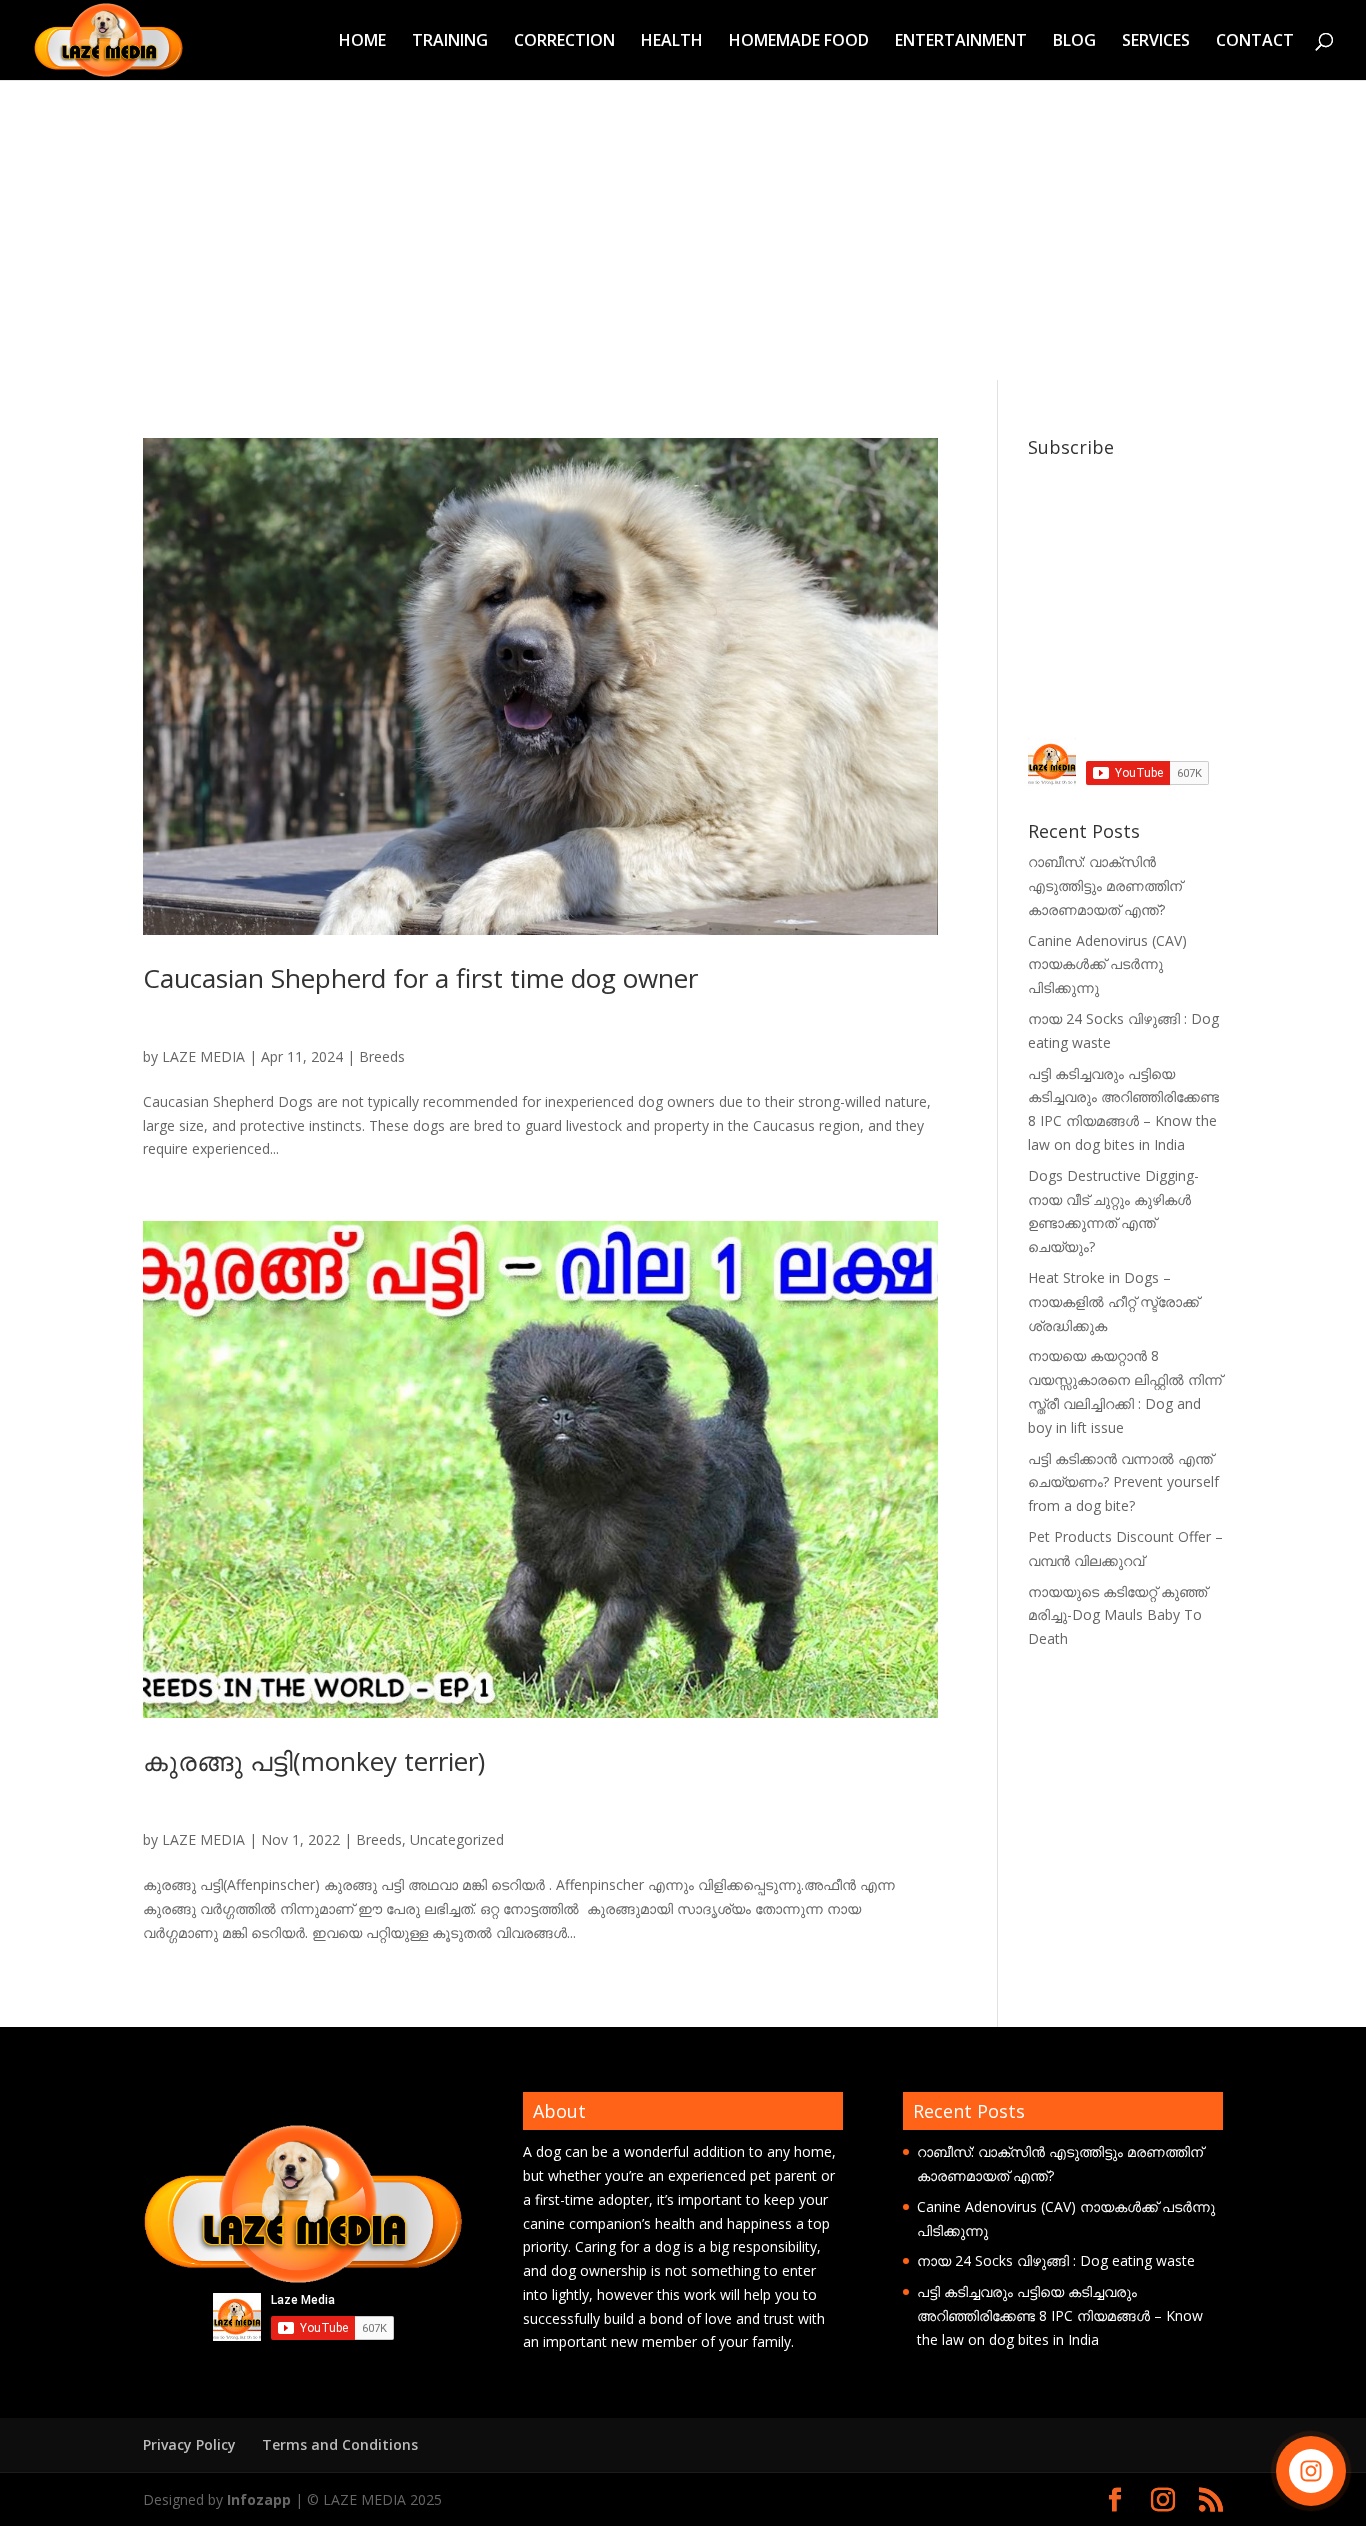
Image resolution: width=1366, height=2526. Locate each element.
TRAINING (450, 42)
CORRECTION (564, 42)
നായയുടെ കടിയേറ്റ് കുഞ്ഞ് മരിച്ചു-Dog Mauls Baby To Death (1117, 1615)
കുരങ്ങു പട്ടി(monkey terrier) (314, 1761)
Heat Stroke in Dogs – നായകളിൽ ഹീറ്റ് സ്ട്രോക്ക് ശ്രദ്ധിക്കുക (1113, 1301)
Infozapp (259, 2499)
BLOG (1074, 42)
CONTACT (1255, 42)
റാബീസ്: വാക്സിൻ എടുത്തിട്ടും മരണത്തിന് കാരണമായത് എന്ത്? (1105, 885)
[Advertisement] (683, 230)
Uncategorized (457, 1839)
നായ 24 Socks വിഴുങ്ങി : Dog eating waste (1056, 2260)
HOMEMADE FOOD (799, 42)
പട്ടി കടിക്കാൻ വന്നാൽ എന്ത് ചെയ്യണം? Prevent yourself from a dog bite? (1123, 1482)
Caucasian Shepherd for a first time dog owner (420, 978)
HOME (362, 42)
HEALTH (672, 42)
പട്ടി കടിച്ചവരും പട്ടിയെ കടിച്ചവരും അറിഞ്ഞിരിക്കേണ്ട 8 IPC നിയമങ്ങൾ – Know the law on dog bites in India (1060, 2315)
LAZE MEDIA (203, 1056)
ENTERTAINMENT (961, 42)
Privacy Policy (189, 2444)
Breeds (382, 1056)
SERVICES (1156, 42)
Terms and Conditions (340, 2444)
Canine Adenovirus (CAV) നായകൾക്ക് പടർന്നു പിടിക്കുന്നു (1107, 964)
